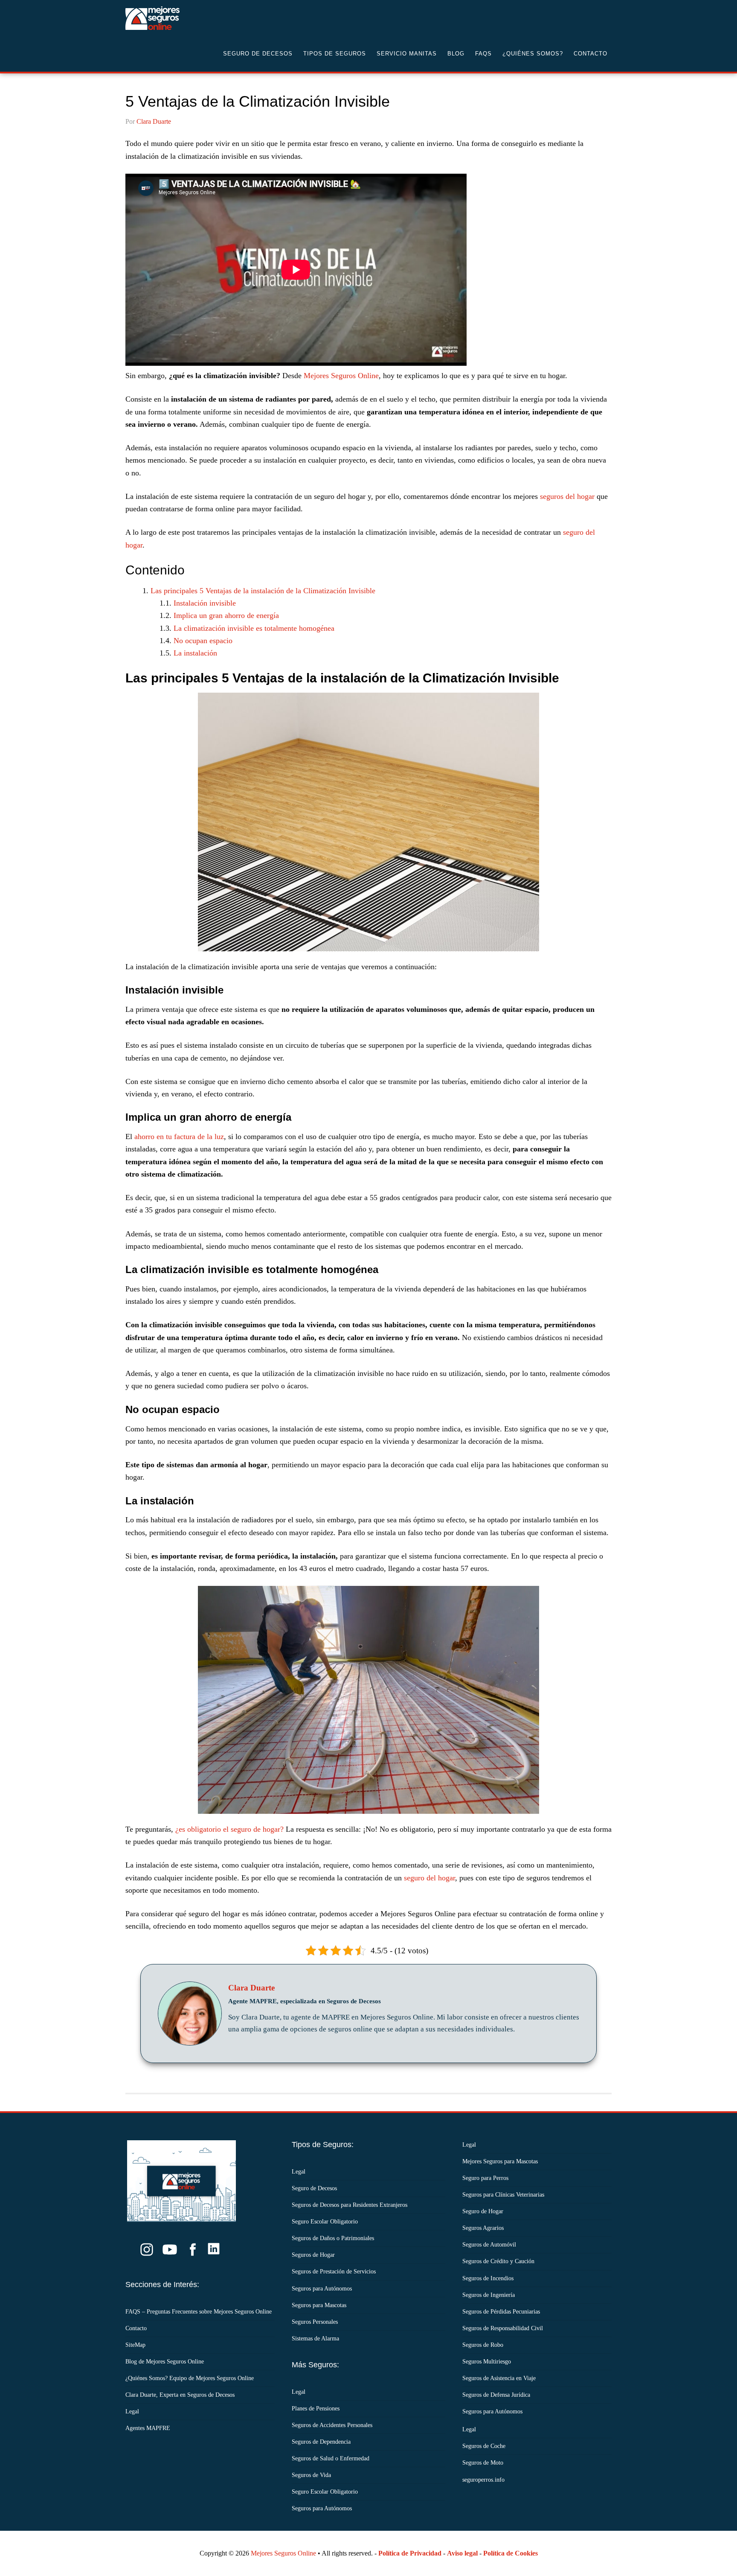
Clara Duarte (251, 1988)
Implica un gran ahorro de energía (226, 615)
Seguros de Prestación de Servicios (334, 2271)
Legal (132, 2411)
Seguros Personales (315, 2322)
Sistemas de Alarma (315, 2339)
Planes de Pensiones (316, 2408)
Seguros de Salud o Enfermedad (331, 2458)
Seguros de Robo (483, 2345)
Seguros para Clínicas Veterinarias (503, 2195)
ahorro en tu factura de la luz (179, 1136)
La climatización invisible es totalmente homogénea (254, 628)
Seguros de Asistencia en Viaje (499, 2378)
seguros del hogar (567, 496)
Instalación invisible (205, 603)
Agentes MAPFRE (148, 2428)
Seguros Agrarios (483, 2228)
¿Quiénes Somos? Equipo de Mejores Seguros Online (190, 2378)
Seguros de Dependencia (321, 2442)
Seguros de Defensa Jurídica (496, 2395)
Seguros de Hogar (313, 2255)
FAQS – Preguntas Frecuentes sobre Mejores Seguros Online (199, 2312)
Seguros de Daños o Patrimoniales (333, 2238)
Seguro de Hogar (483, 2211)
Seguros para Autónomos (322, 2289)
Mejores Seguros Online (341, 376)
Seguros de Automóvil (489, 2245)
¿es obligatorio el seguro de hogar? (229, 1829)
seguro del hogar (429, 1878)
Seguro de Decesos (194, 18)
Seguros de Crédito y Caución (498, 2261)
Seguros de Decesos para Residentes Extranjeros (350, 2205)
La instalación (195, 653)
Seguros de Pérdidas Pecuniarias (501, 2312)
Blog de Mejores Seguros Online (165, 2362)
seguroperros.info (483, 2480)
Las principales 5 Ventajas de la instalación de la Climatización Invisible (263, 591)
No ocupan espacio (203, 641)
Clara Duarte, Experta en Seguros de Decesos (180, 2395)
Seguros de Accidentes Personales (332, 2425)
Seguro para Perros (485, 2178)
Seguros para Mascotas (319, 2305)
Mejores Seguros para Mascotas (500, 2161)
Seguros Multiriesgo (487, 2362)
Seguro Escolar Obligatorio (325, 2222)
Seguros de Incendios (488, 2278)
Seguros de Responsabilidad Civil (503, 2328)
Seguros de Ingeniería (489, 2295)
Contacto (136, 2328)
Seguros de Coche (484, 2446)
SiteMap (135, 2345)
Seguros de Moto (483, 2463)
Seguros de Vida (311, 2475)
